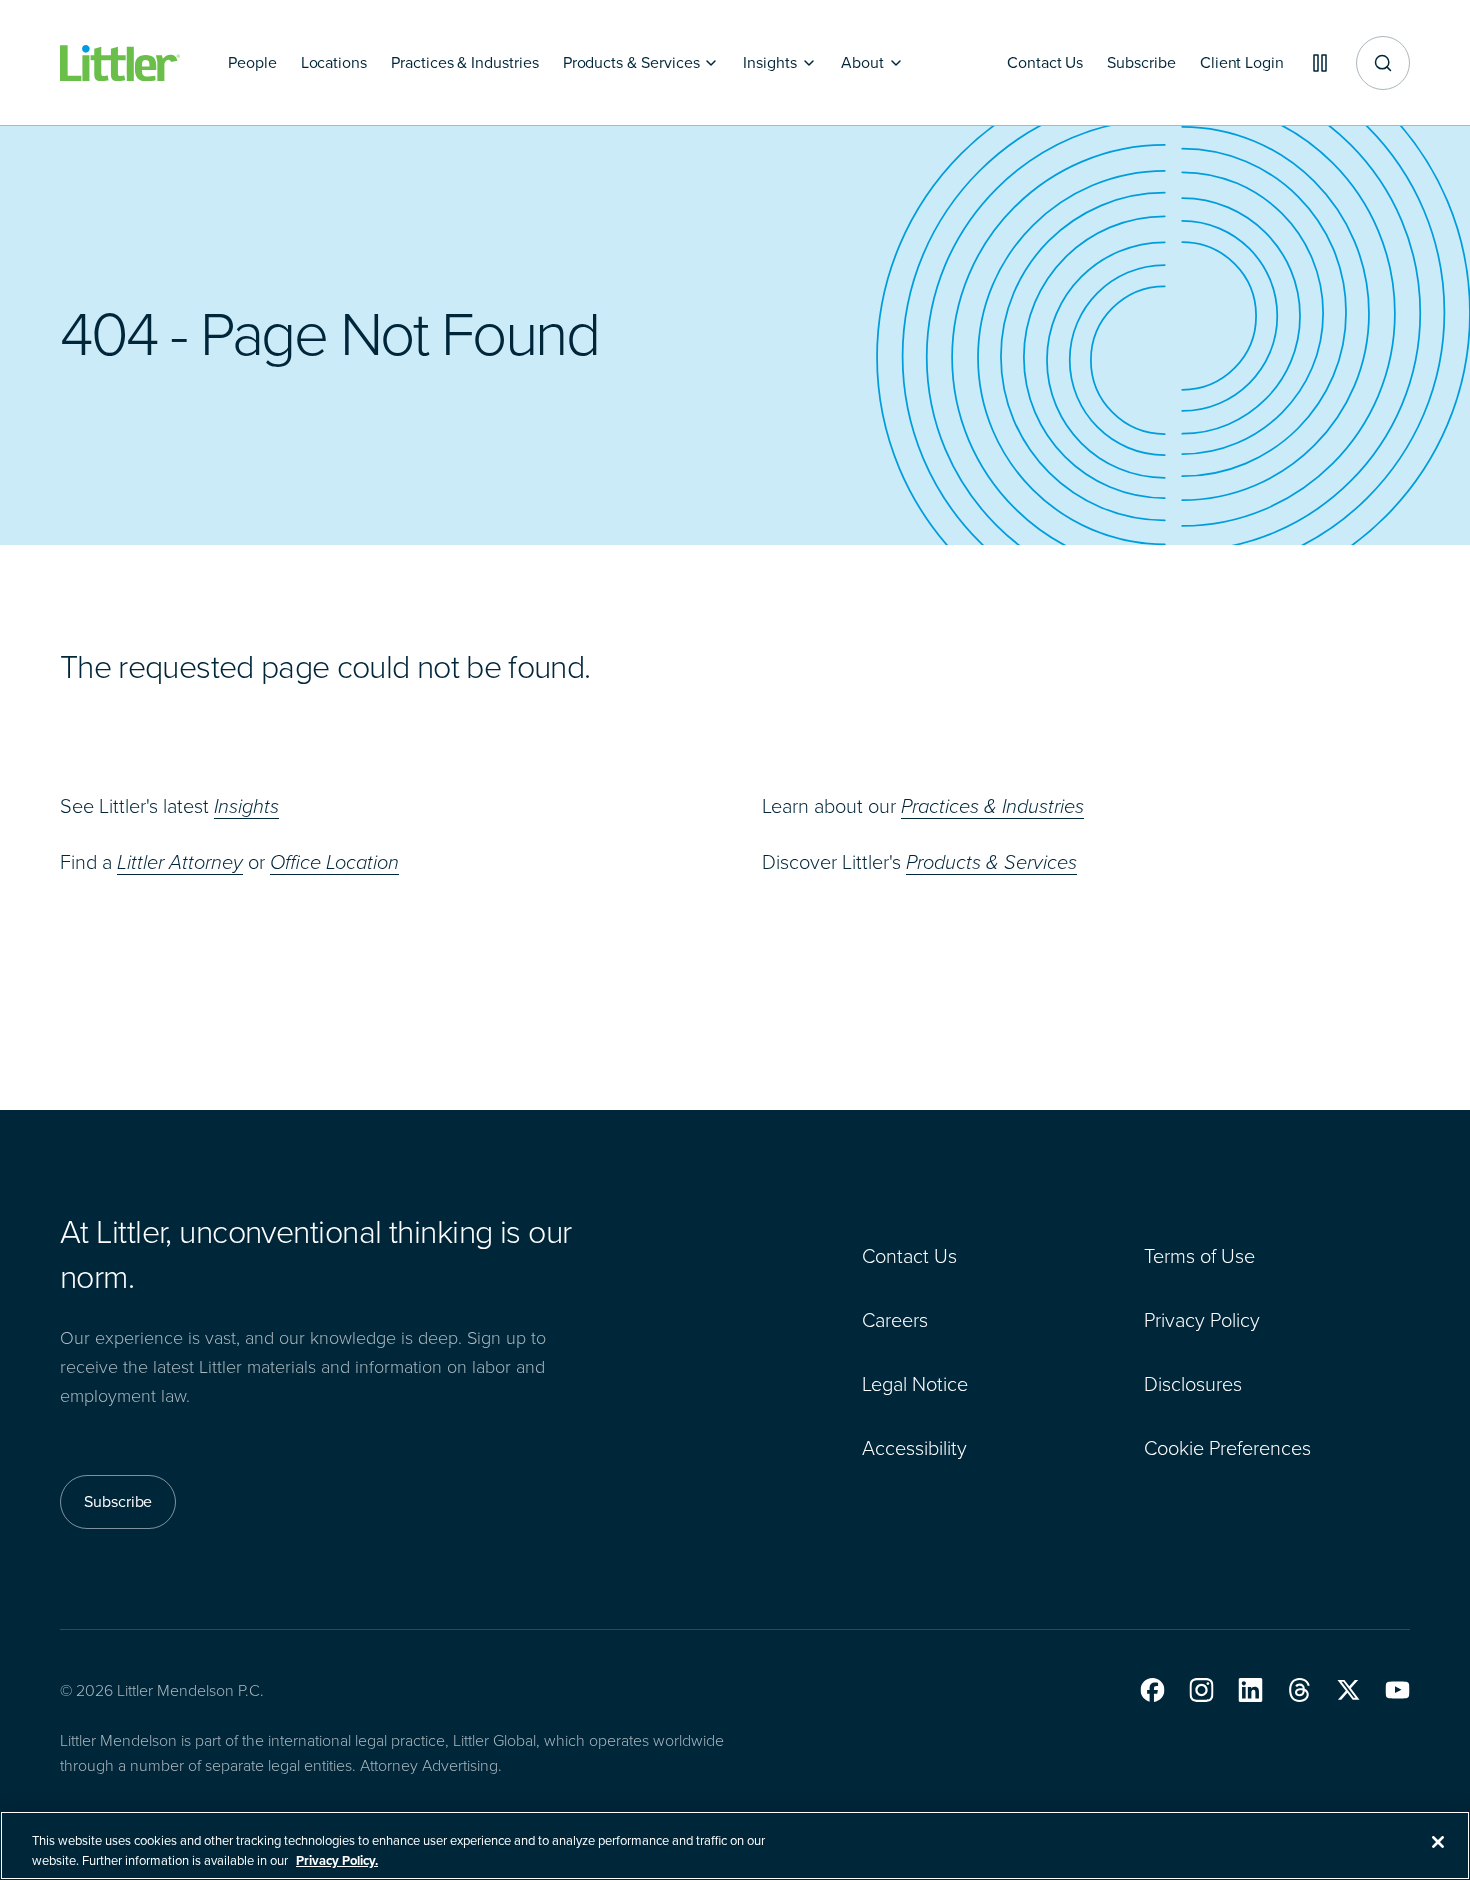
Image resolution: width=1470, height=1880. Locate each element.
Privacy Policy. (337, 1859)
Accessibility (914, 1448)
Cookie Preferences (1227, 1448)
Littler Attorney (180, 862)
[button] (1152, 1690)
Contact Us (909, 1256)
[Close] (1438, 1842)
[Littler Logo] (120, 63)
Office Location (334, 862)
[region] (735, 1845)
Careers (895, 1320)
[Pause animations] (1320, 63)
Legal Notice (915, 1384)
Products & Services (991, 862)
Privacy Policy (1202, 1320)
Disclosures (1193, 1384)
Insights (246, 806)
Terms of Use (1199, 1256)
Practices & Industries (992, 806)
